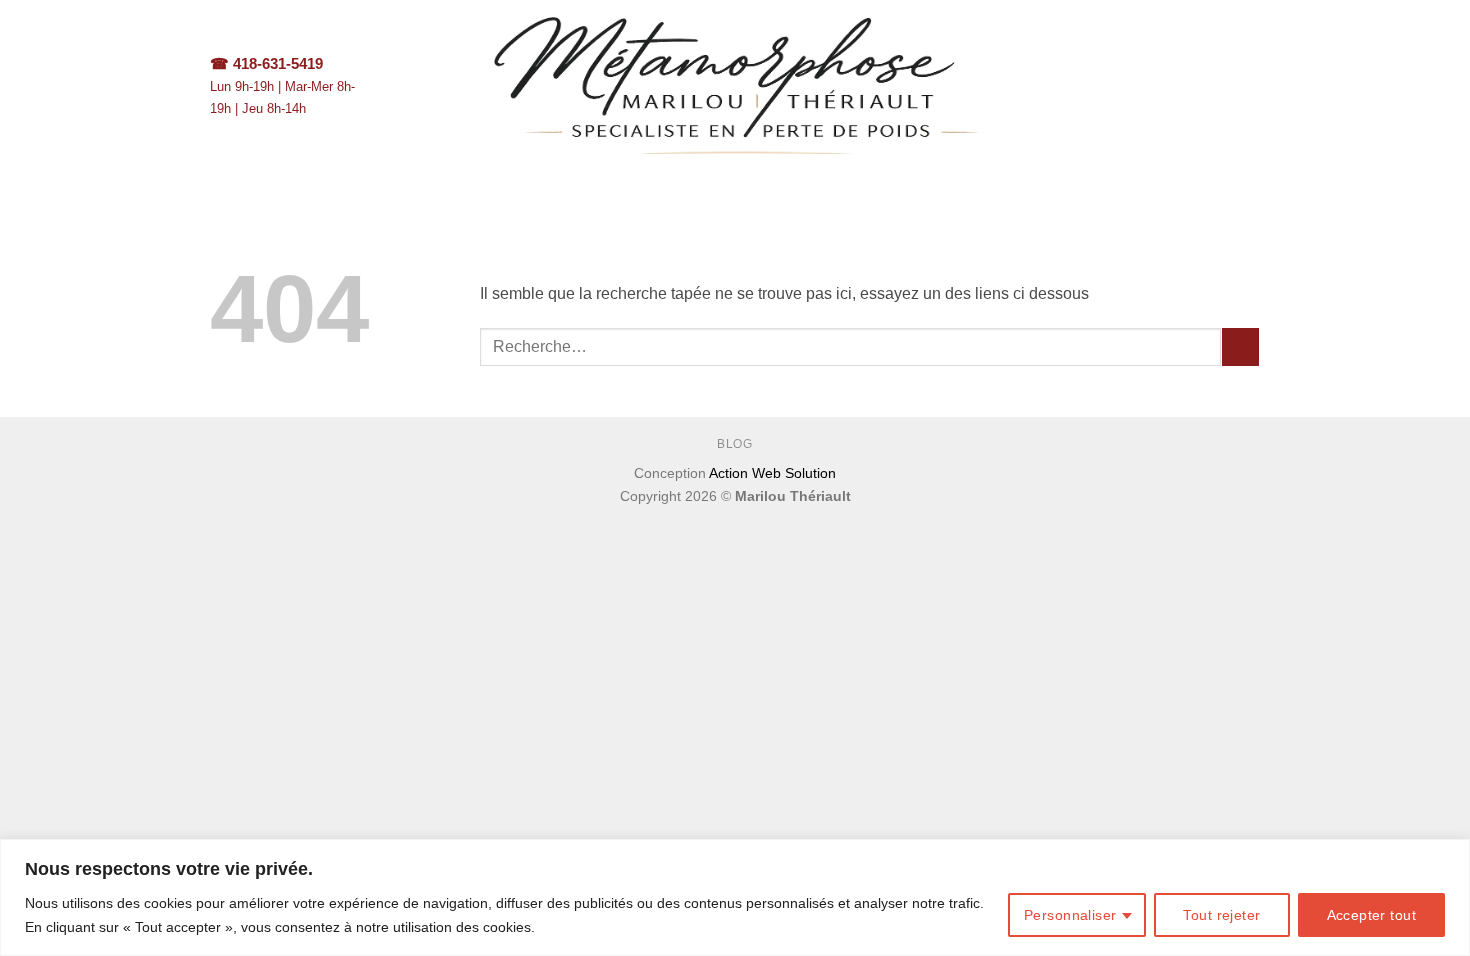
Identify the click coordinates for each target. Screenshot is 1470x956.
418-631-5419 (278, 63)
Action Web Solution (772, 473)
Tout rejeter (1221, 915)
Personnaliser (1070, 915)
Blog (734, 444)
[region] (735, 897)
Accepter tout (1371, 915)
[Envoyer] (1240, 346)
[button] (1250, 86)
